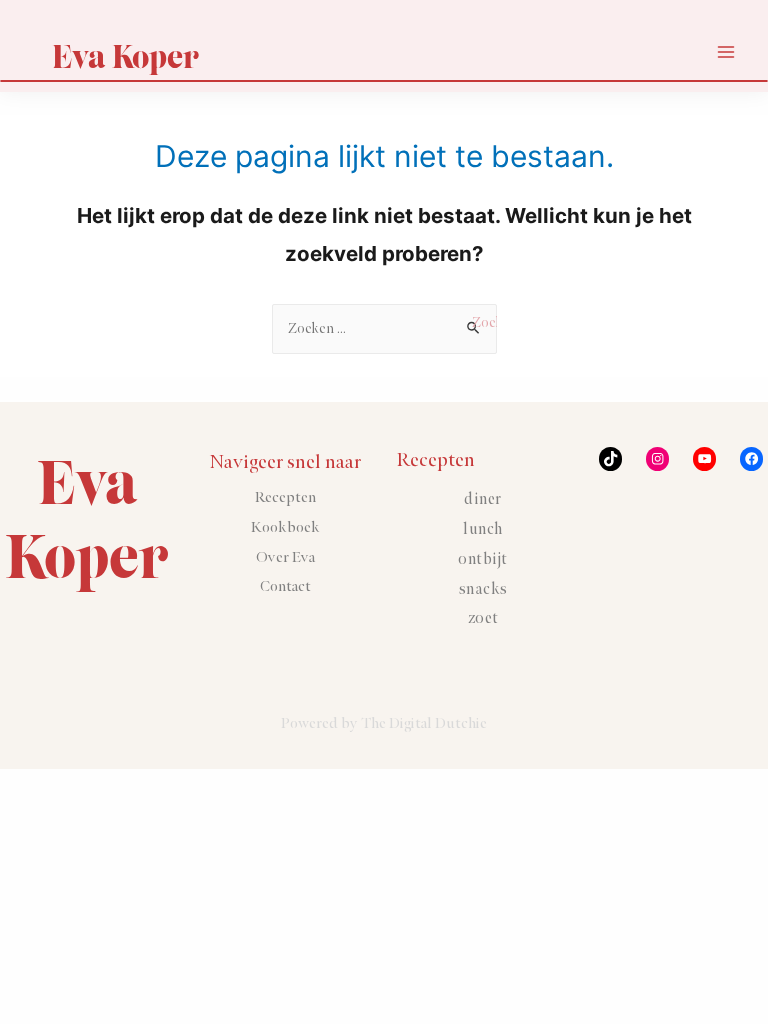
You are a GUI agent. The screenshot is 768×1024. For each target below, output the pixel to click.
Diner (483, 499)
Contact (285, 586)
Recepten (285, 497)
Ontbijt (483, 559)
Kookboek (285, 527)
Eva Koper (125, 56)
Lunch (483, 529)
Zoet (483, 618)
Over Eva (285, 557)
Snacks (483, 589)
